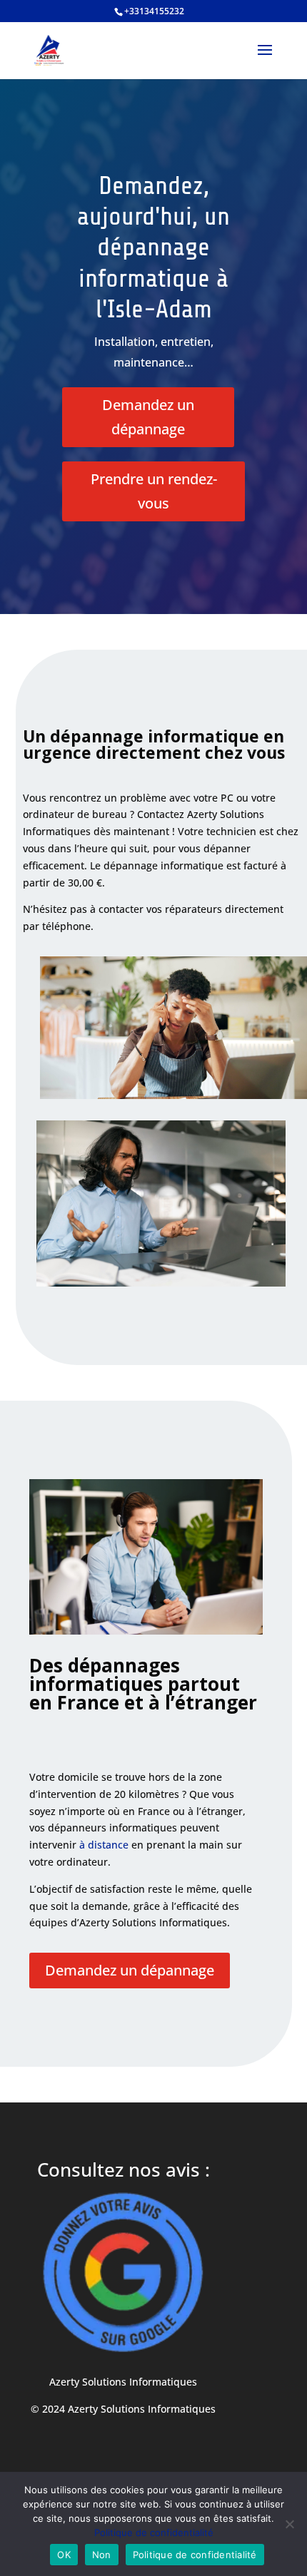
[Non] (289, 2524)
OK (64, 2555)
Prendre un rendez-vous (154, 491)
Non (102, 2555)
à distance (104, 1845)
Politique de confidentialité (154, 2532)
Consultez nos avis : (124, 2169)
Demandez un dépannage (148, 417)
